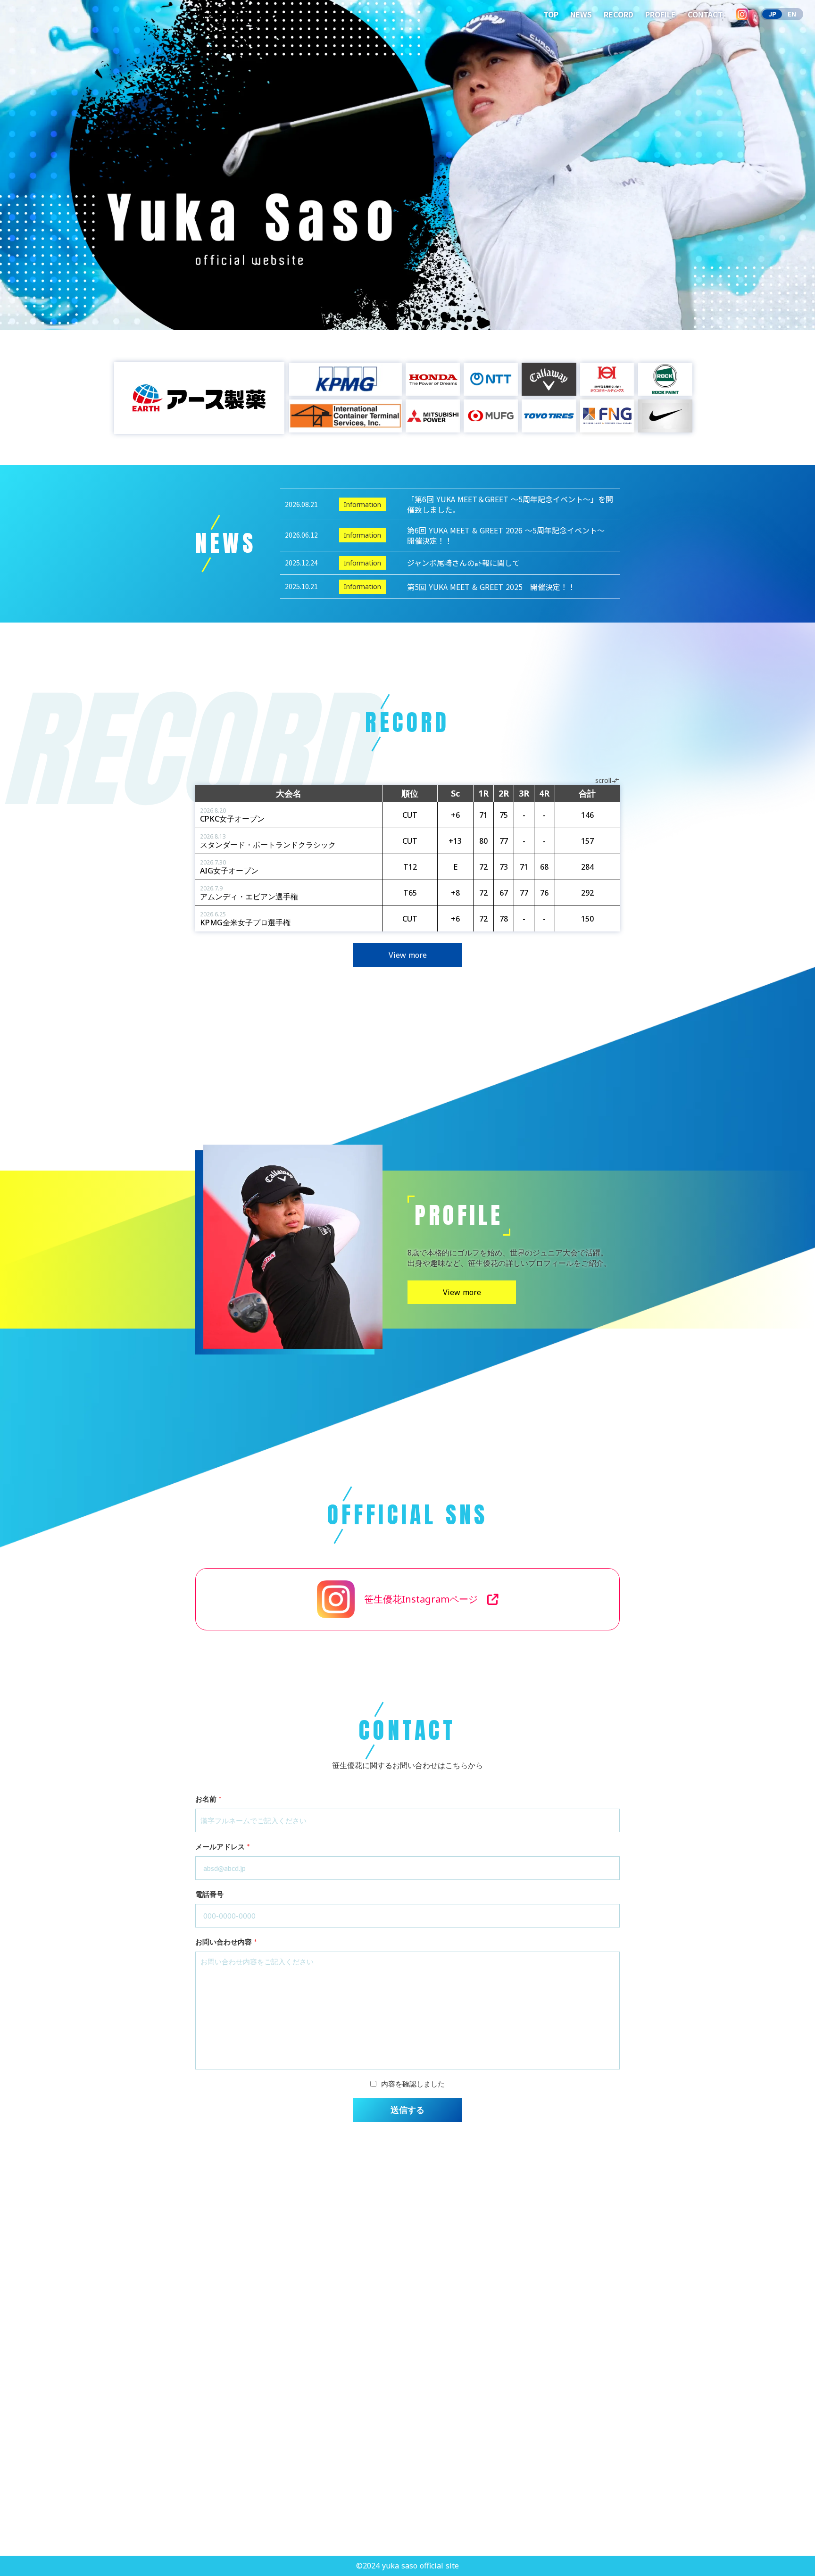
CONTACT (705, 14)
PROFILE (661, 14)
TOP (551, 14)
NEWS (581, 14)
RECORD (619, 14)
